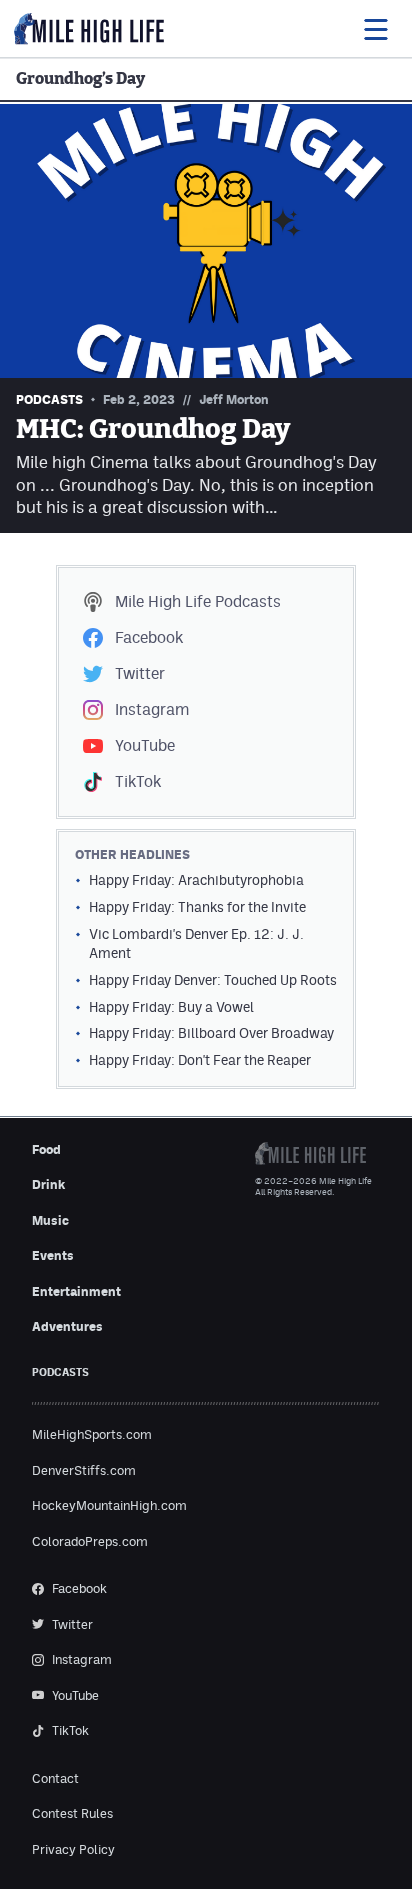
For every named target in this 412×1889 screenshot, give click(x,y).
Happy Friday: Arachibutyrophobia (196, 880)
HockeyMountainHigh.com (109, 1505)
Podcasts (198, 601)
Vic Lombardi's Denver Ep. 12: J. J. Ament (196, 943)
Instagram (152, 709)
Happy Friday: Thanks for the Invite (197, 907)
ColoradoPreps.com (90, 1541)
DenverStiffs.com (84, 1470)
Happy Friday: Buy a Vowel (171, 1007)
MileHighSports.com (92, 1434)
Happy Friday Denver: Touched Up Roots (213, 980)
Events (53, 1255)
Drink (48, 1184)
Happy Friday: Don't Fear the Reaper (200, 1060)
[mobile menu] (375, 29)
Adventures (67, 1326)
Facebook (149, 637)
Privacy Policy (73, 1849)
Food (46, 1149)
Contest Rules (72, 1813)
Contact (55, 1778)
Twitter (140, 673)
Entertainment (76, 1291)
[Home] (89, 29)
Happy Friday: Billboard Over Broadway (211, 1033)
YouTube (145, 745)
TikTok (138, 781)
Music (50, 1220)
